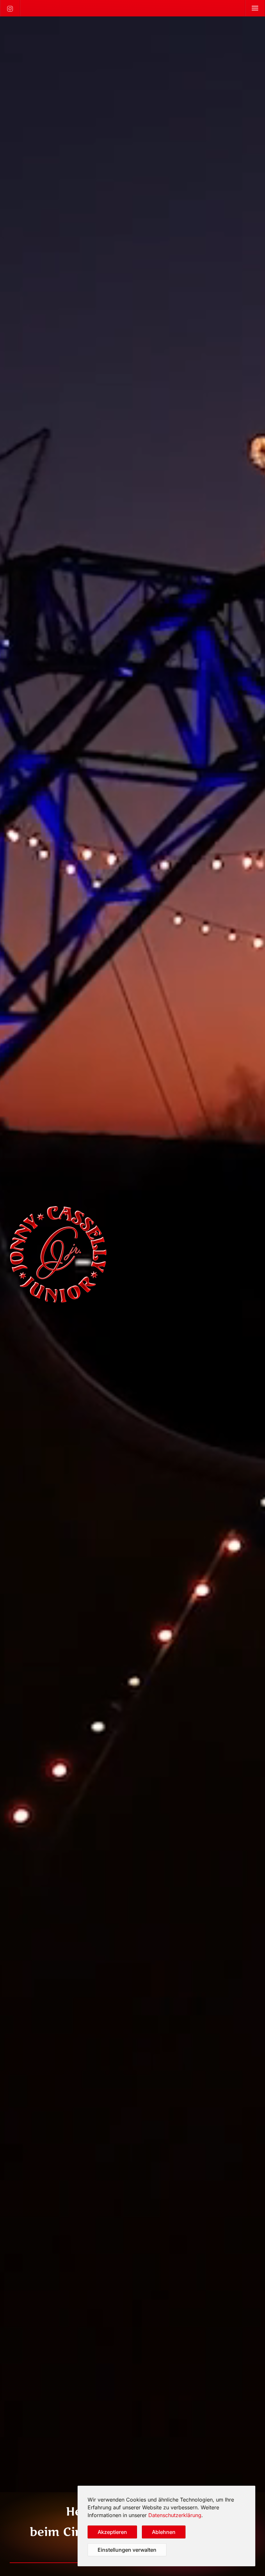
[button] (255, 8)
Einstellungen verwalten (127, 2550)
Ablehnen (164, 2532)
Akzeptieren (112, 2532)
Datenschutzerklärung (175, 2515)
